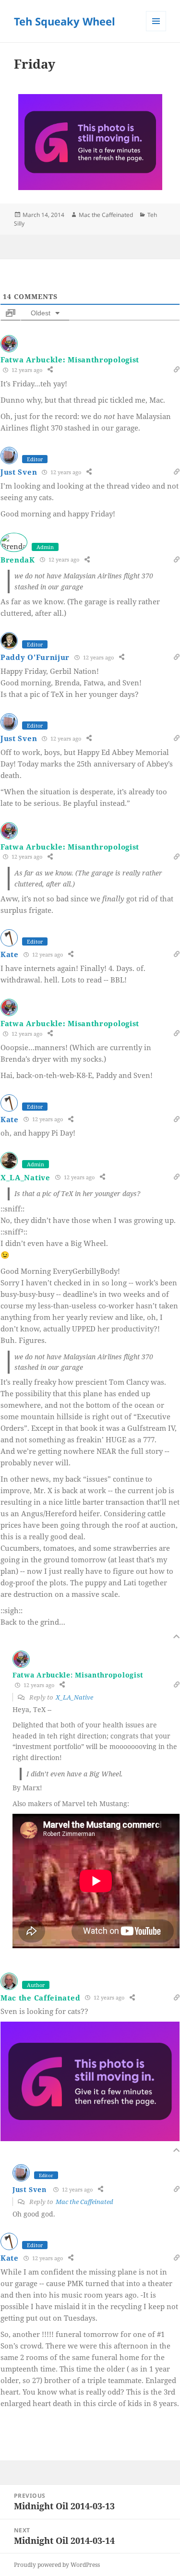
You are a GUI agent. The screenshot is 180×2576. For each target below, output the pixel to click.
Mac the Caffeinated (106, 215)
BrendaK (18, 560)
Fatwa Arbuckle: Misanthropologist (70, 359)
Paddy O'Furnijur (35, 657)
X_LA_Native (25, 1177)
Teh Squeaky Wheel (65, 21)
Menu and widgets (156, 31)
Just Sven (19, 472)
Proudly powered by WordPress (57, 2565)
